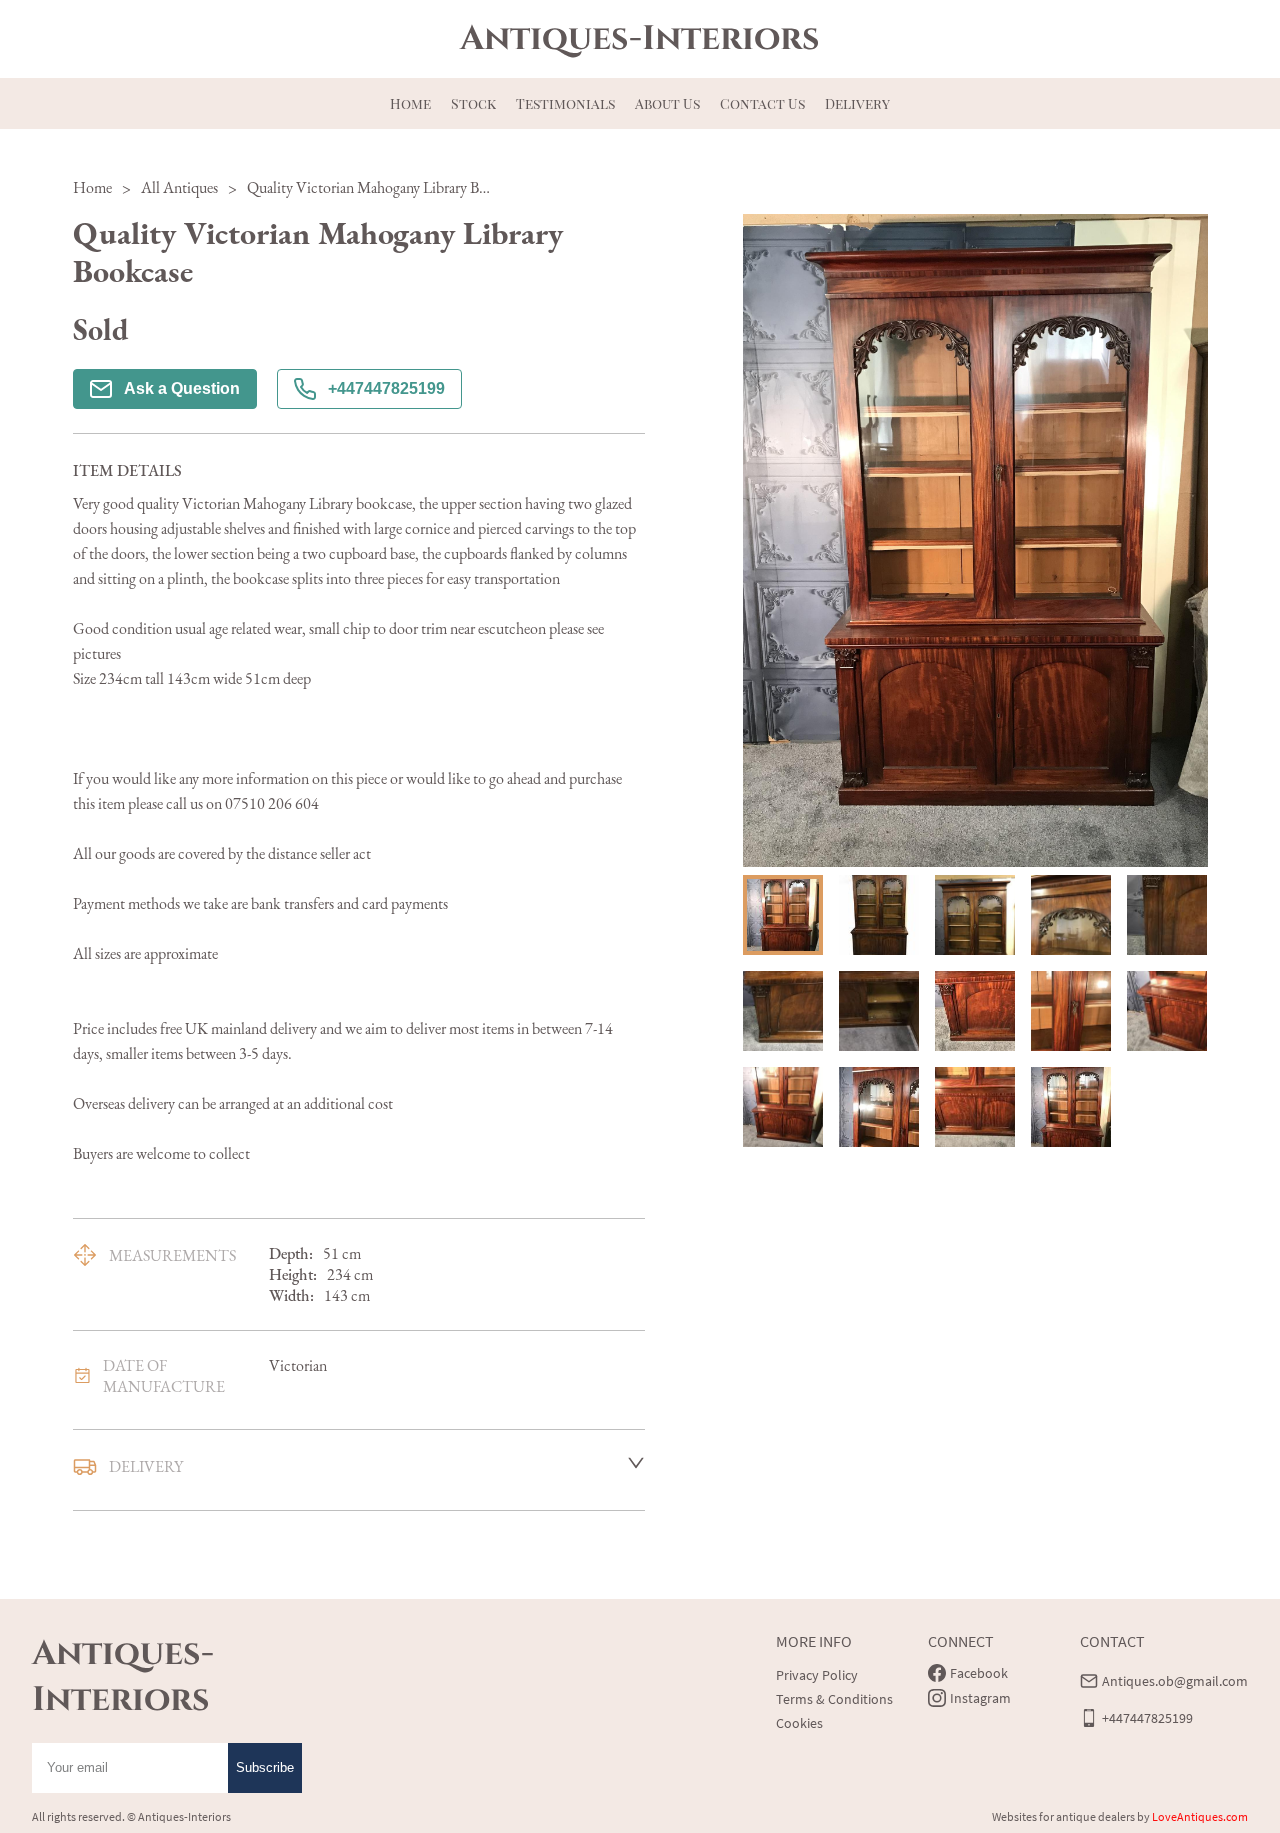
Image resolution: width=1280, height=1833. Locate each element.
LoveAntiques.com (1200, 1816)
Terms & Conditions (834, 1699)
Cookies (799, 1723)
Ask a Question (182, 388)
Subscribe (265, 1767)
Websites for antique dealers (1063, 1816)
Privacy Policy (817, 1675)
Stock (473, 103)
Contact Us (762, 103)
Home (410, 103)
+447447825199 (386, 388)
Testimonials (565, 103)
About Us (667, 103)
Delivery (857, 103)
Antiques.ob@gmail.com (1175, 1681)
